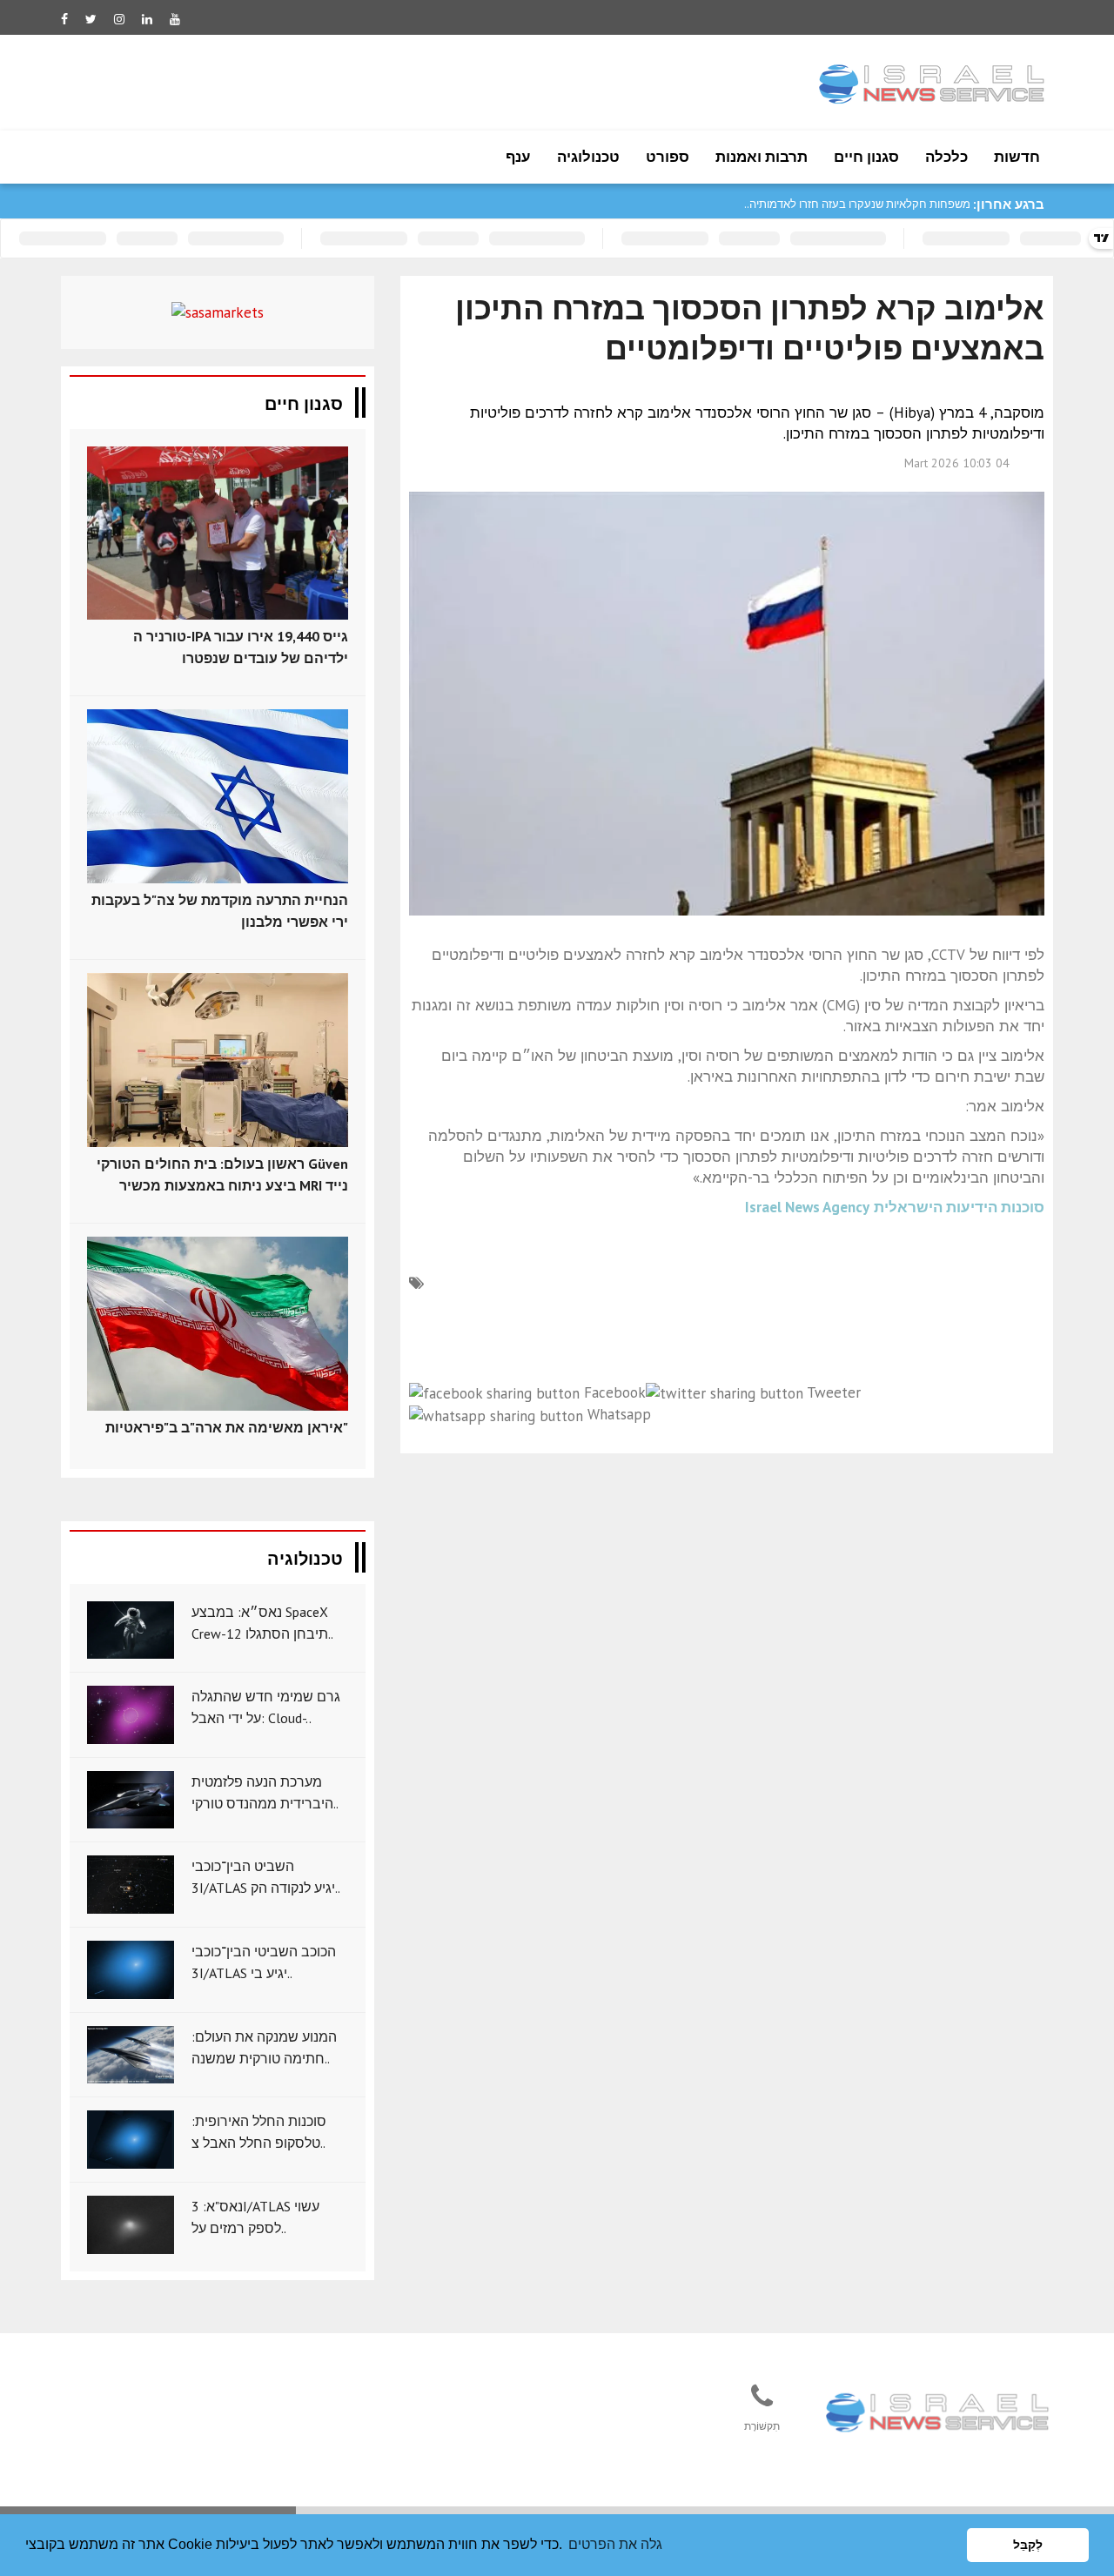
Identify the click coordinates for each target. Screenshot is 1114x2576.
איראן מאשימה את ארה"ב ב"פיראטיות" (227, 1427)
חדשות (1017, 157)
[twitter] (91, 19)
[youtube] (175, 19)
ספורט (668, 157)
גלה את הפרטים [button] (615, 2544)
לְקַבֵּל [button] (1028, 2545)
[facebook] (64, 19)
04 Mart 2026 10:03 (957, 463)
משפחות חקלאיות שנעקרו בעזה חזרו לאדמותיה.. (857, 204)
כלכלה (946, 157)
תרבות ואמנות (762, 157)
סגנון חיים (866, 157)
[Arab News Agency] (939, 2414)
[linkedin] (147, 19)
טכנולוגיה (588, 157)
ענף (518, 157)
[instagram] (119, 19)
